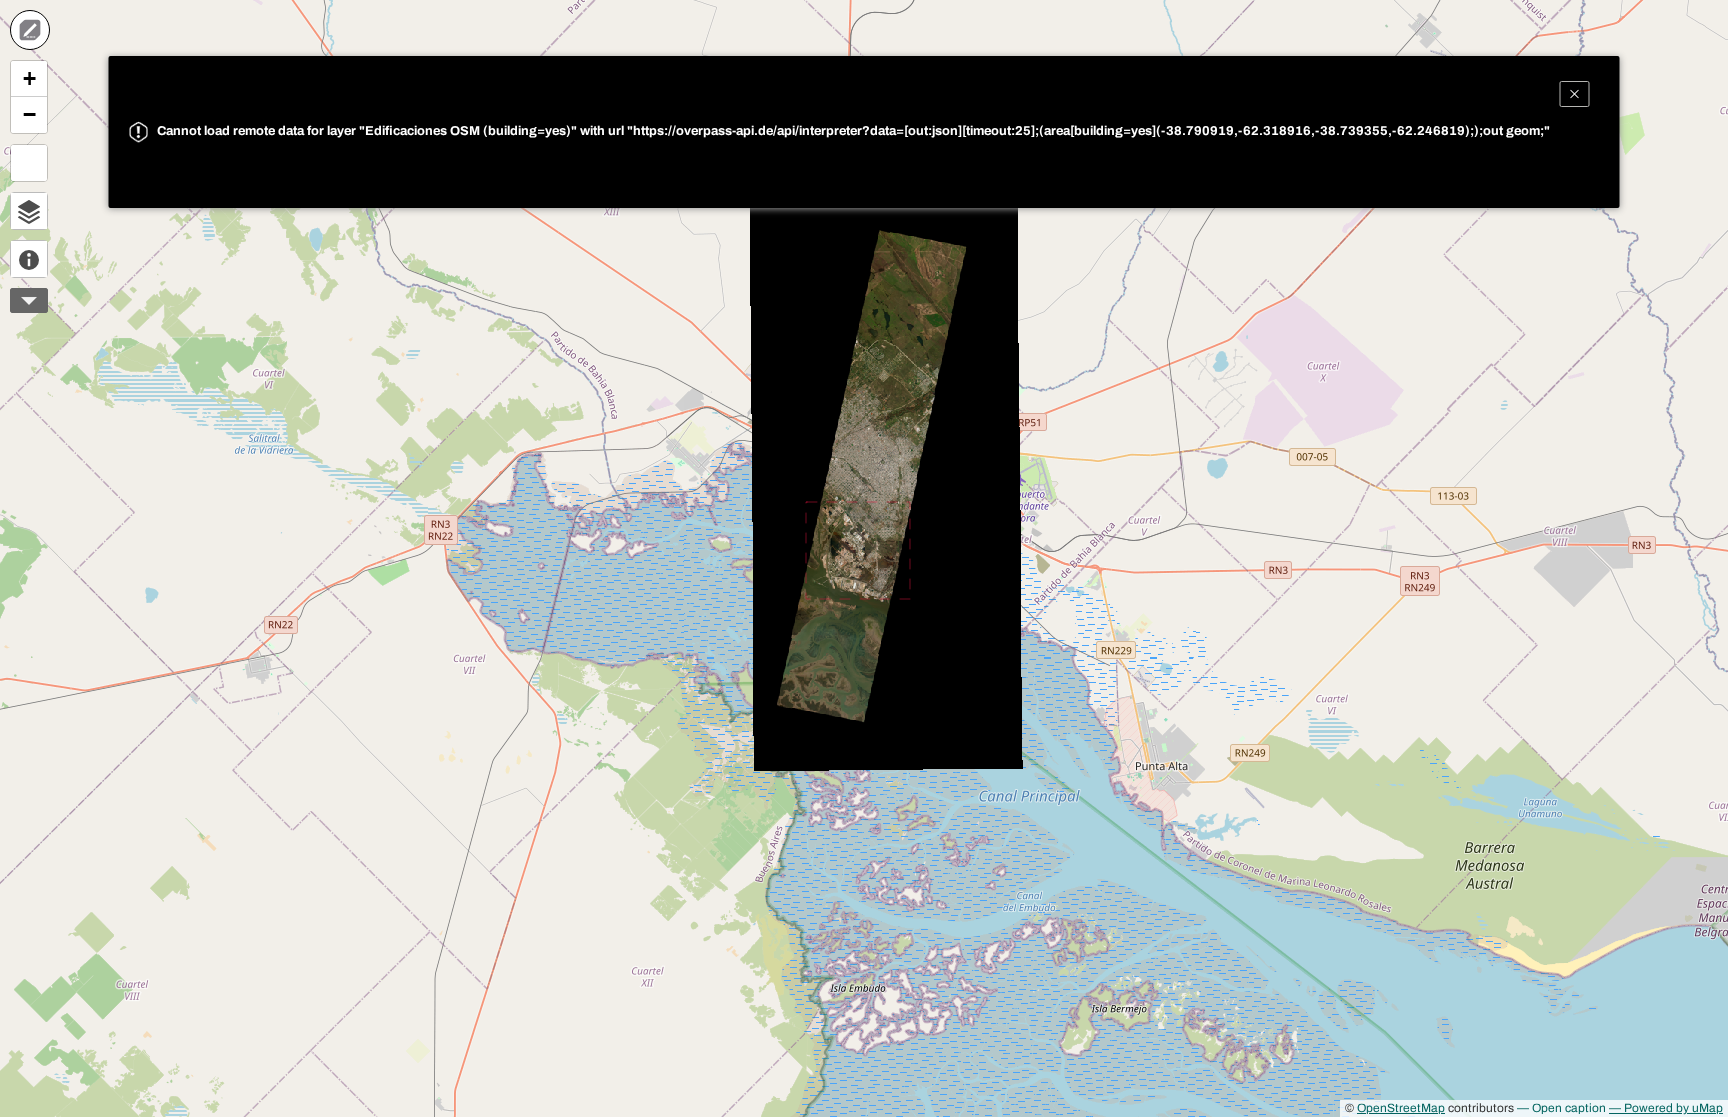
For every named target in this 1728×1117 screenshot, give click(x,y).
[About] (29, 259)
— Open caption (1561, 1108)
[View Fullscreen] (29, 163)
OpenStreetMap (1401, 1108)
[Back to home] (30, 30)
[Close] (1575, 94)
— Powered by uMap (1666, 1108)
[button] (29, 79)
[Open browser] (29, 211)
